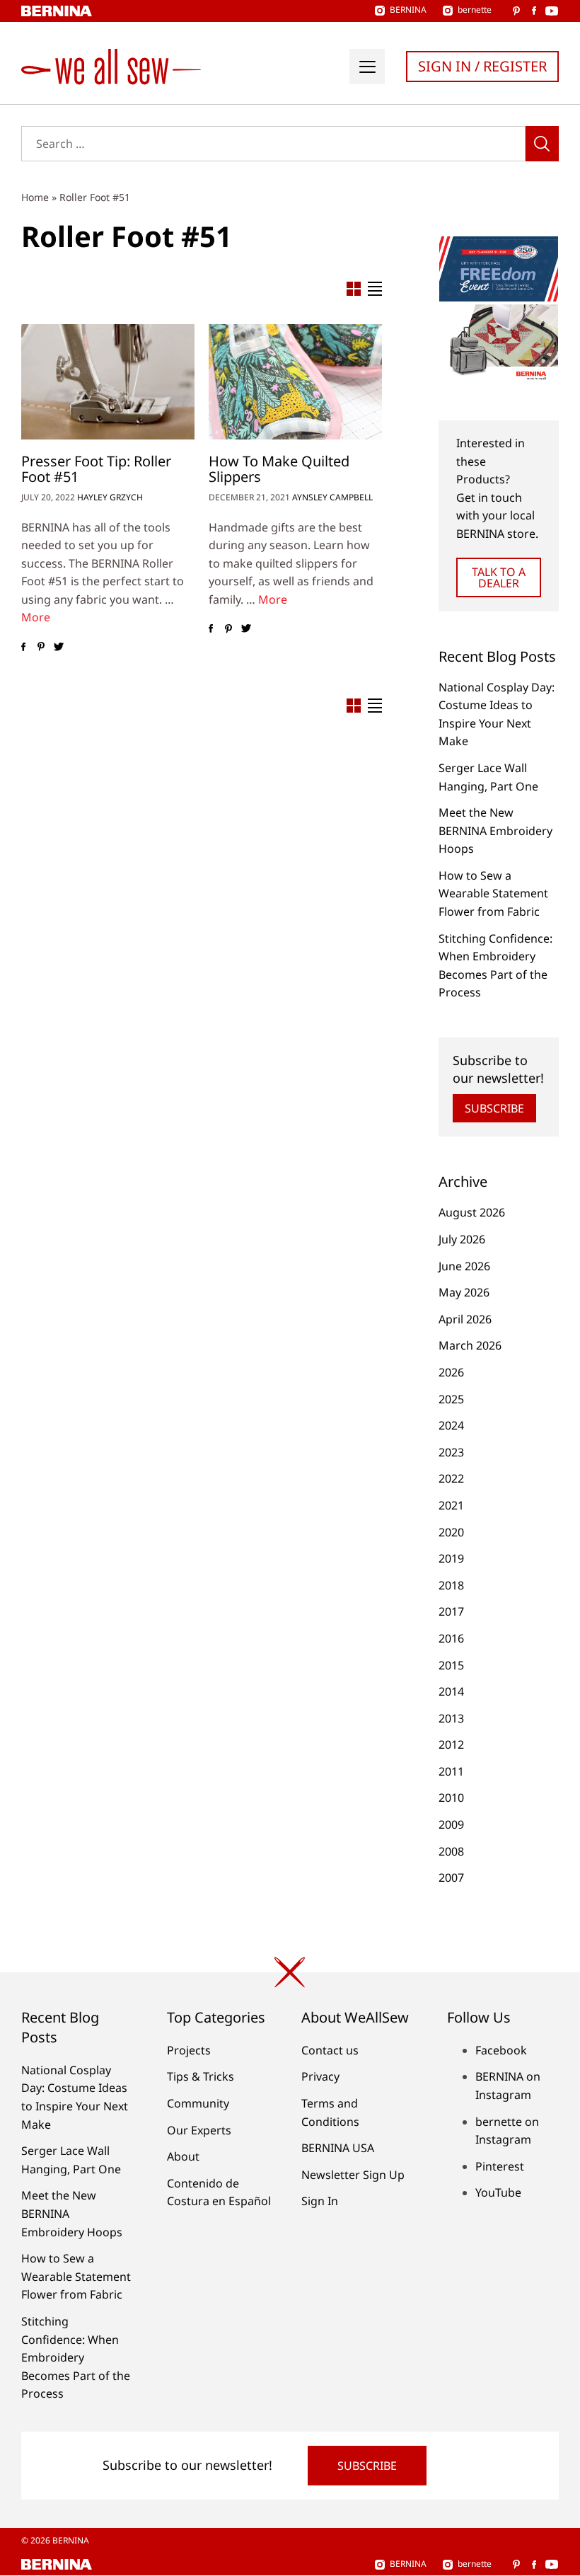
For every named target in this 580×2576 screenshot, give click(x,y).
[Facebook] (23, 647)
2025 (451, 1399)
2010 (451, 1798)
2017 (451, 1611)
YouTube (498, 2192)
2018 (451, 1585)
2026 (451, 1372)
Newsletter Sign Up (353, 2175)
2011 (451, 1771)
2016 (451, 1638)
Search (542, 144)
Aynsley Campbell (332, 497)
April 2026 (465, 1319)
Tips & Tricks (201, 2076)
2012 (451, 1744)
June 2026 (464, 1266)
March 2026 (470, 1345)
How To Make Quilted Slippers (279, 469)
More (36, 617)
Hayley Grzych (110, 497)
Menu (367, 67)
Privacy (320, 2076)
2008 (451, 1851)
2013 (451, 1718)
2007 (451, 1878)
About (183, 2156)
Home (35, 197)
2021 (451, 1505)
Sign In (320, 2201)
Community (198, 2103)
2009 (451, 1824)
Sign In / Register (482, 66)
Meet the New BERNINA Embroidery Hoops (495, 830)
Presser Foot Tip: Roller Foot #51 (96, 469)
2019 (451, 1558)
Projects (189, 2050)
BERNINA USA (338, 2148)
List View (375, 289)
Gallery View (354, 289)
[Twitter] (58, 647)
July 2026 (462, 1239)
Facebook (501, 2050)
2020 (451, 1532)
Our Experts (199, 2130)
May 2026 (464, 1292)
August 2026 (472, 1212)
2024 (451, 1425)
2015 (451, 1665)
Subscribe (494, 1108)
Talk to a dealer (499, 577)
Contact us (330, 2050)
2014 (451, 1691)
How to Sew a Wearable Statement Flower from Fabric (493, 893)
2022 (451, 1478)
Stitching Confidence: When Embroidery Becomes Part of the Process (76, 2357)
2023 (451, 1452)
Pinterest (500, 2166)
